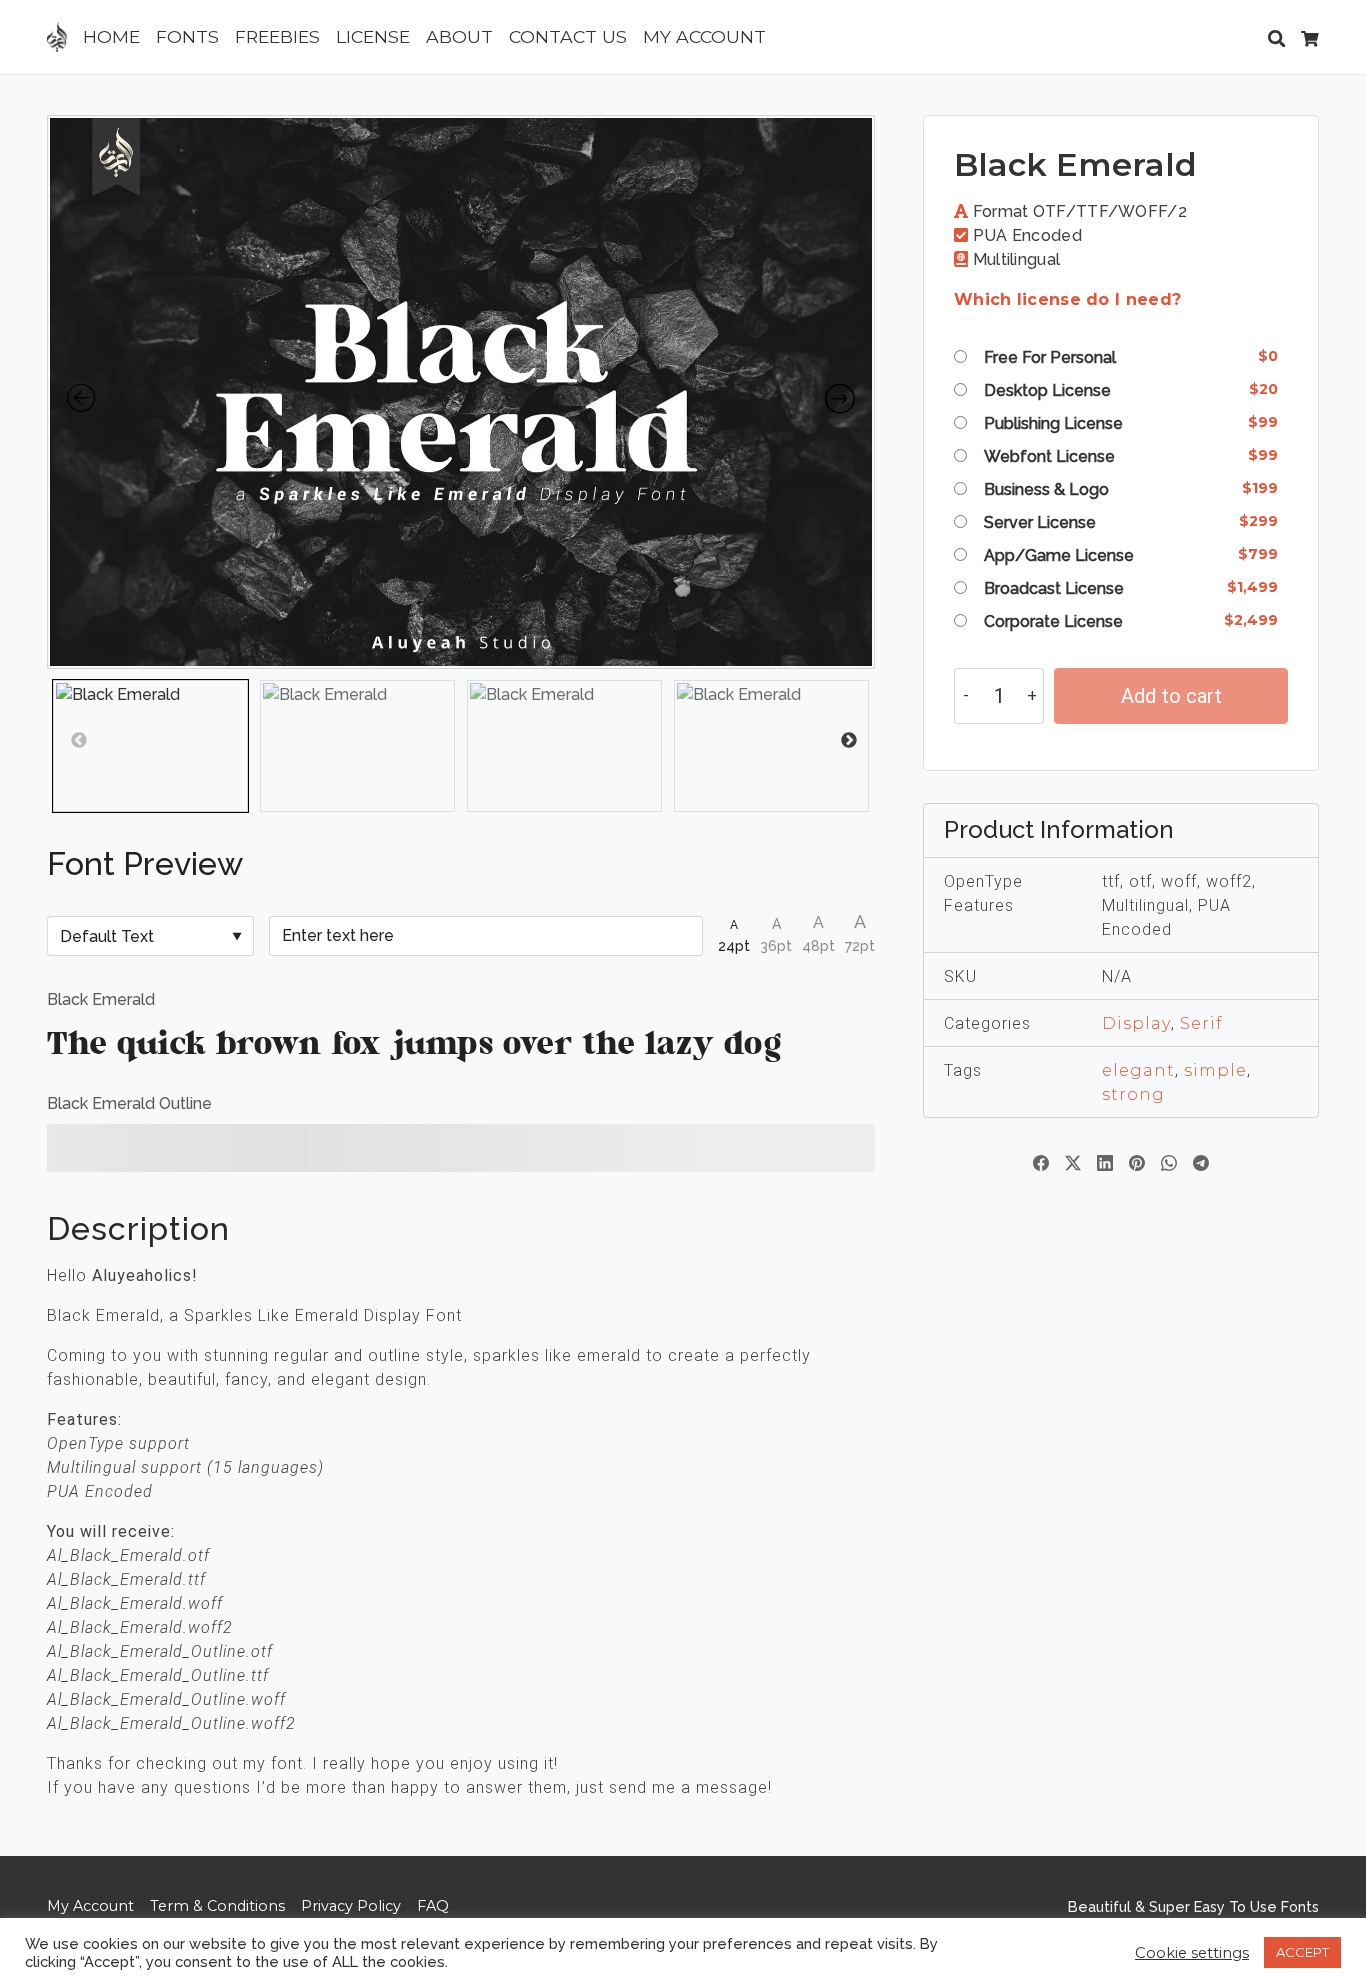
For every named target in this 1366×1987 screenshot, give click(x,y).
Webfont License (1049, 456)
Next (860, 741)
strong (1133, 1094)
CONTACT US (568, 36)
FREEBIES (277, 36)
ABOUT (459, 36)
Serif (1201, 1023)
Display (1136, 1023)
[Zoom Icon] (461, 392)
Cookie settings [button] (1192, 1953)
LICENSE (373, 36)
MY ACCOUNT (704, 36)
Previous (55, 741)
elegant (1138, 1070)
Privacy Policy (351, 1906)
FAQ (433, 1906)
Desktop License (1047, 390)
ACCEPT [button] (1302, 1952)
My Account (90, 1906)
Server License (1040, 522)
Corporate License (1053, 621)
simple (1215, 1070)
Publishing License (1053, 423)
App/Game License (1059, 555)
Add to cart (1171, 696)
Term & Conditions (217, 1906)
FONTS (187, 36)
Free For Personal (1050, 357)
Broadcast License (1054, 588)
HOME (111, 36)
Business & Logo (1046, 489)
